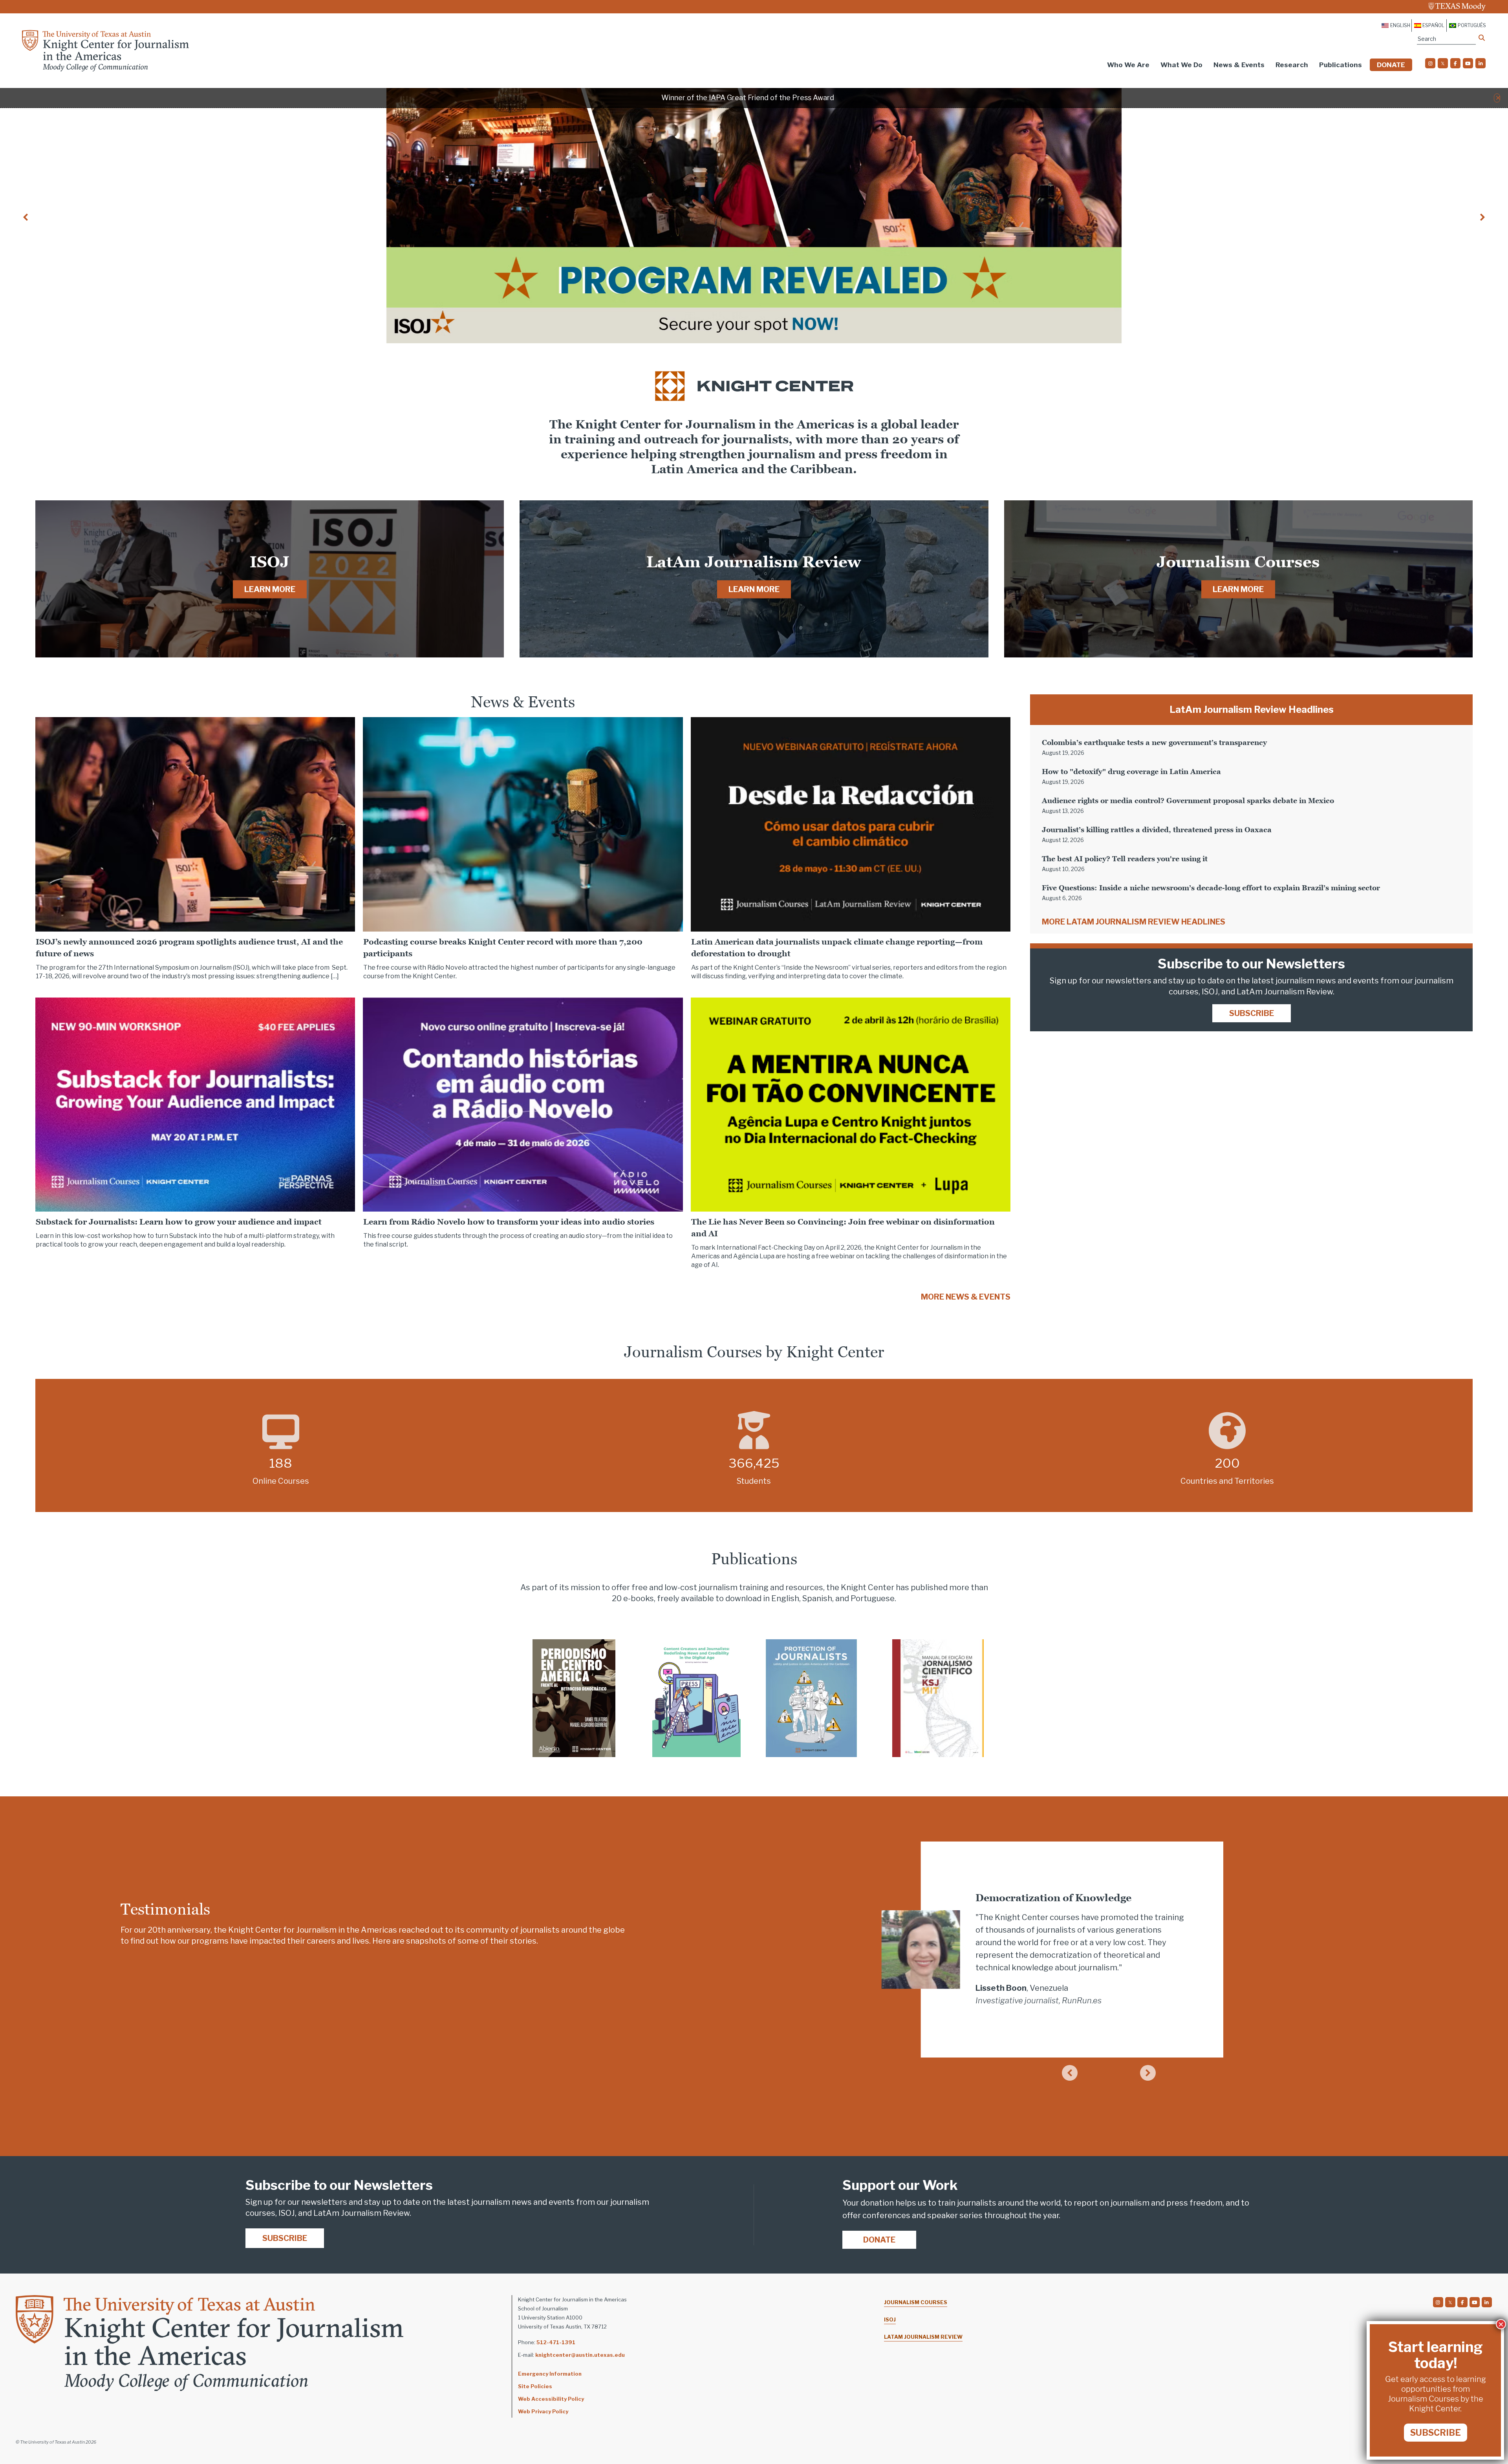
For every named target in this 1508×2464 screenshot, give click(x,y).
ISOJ (890, 2319)
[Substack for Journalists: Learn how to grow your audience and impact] (195, 1104)
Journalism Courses (916, 2302)
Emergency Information (550, 2374)
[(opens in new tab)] (574, 1697)
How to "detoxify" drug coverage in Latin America (1131, 772)
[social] (1430, 63)
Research (1292, 65)
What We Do (1181, 65)
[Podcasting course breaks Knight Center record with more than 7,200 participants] (523, 824)
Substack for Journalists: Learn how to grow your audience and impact (179, 1222)
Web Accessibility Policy (551, 2399)
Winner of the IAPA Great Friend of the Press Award (748, 98)
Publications (1341, 65)
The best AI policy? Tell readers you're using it (1125, 859)
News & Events (1239, 65)
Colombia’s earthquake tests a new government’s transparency (1154, 742)
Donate (1391, 65)
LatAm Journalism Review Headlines (1252, 709)
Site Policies (535, 2386)
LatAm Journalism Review (923, 2337)
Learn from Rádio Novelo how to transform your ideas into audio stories (509, 1222)
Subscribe (1252, 1013)
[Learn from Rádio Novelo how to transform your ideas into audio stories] (523, 1104)
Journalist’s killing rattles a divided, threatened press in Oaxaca (1157, 830)
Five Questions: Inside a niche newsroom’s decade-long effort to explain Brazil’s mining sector (1211, 888)
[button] (1498, 98)
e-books (639, 1598)
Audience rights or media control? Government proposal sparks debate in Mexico (1188, 801)
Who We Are (1128, 65)
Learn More (270, 589)
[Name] (1482, 38)
